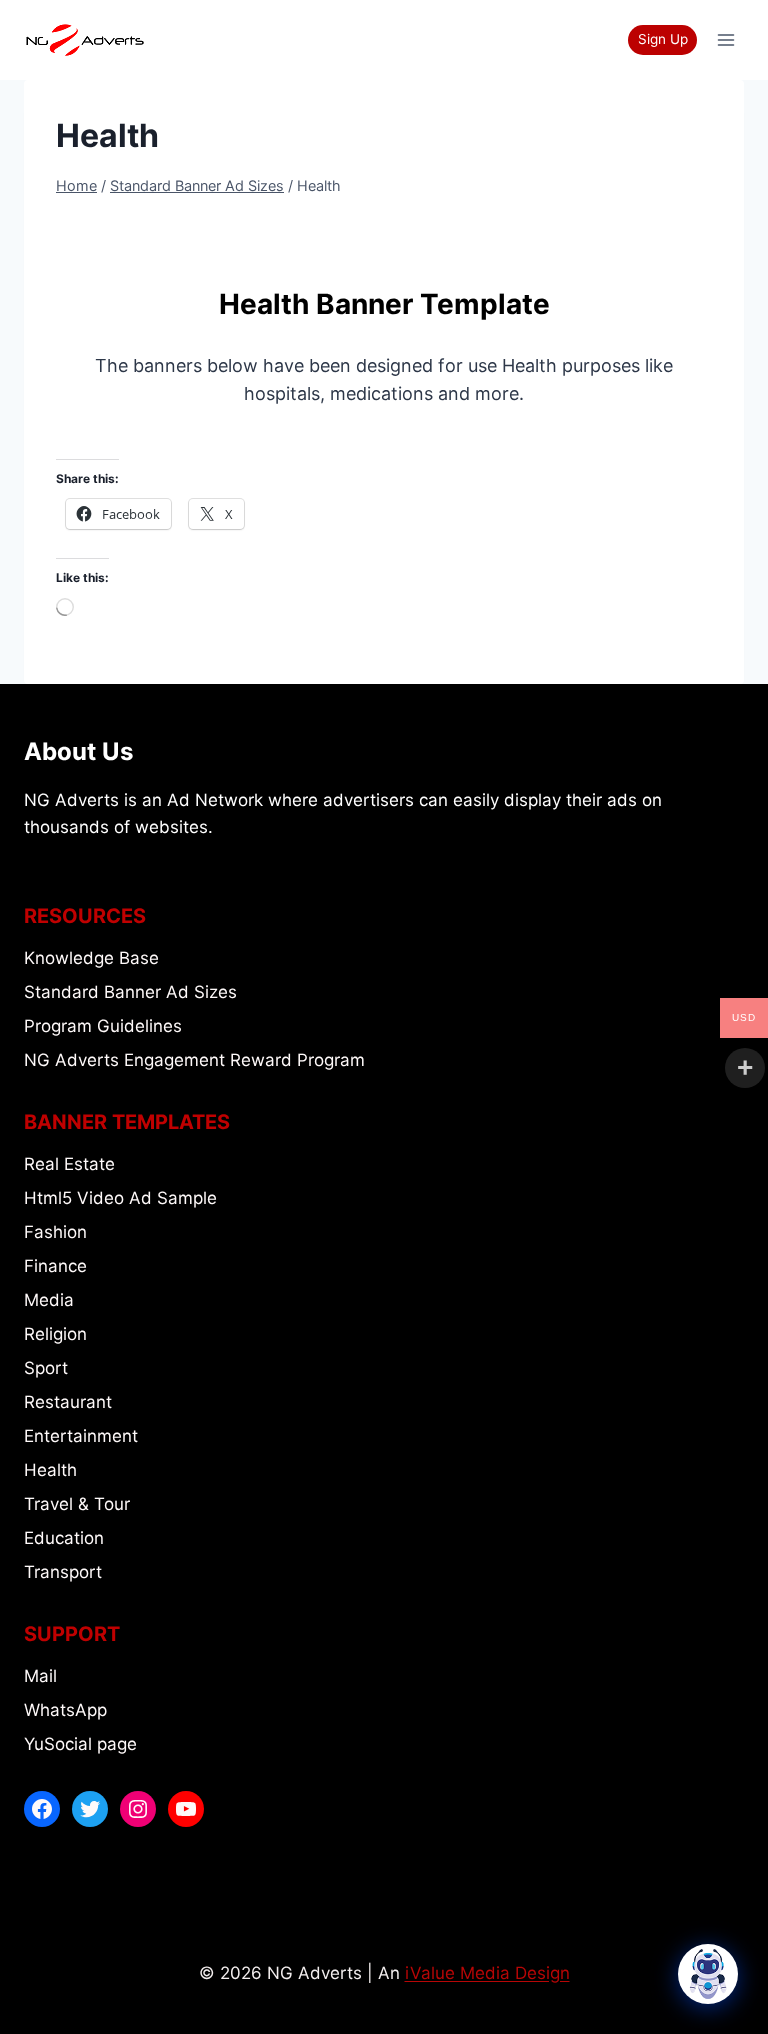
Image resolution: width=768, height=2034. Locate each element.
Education (64, 1538)
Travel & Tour (77, 1504)
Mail (40, 1676)
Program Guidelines (103, 1026)
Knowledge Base (91, 958)
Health (50, 1470)
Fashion (55, 1232)
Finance (55, 1266)
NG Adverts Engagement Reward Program (194, 1060)
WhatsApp (65, 1710)
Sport (46, 1368)
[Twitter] (90, 1809)
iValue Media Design (487, 1973)
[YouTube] (186, 1809)
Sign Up (663, 39)
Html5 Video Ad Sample (120, 1198)
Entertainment (81, 1436)
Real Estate (69, 1164)
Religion (55, 1334)
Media (49, 1300)
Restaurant (68, 1402)
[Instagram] (138, 1809)
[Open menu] (725, 39)
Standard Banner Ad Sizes (130, 992)
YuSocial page (80, 1744)
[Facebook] (42, 1809)
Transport (63, 1572)
